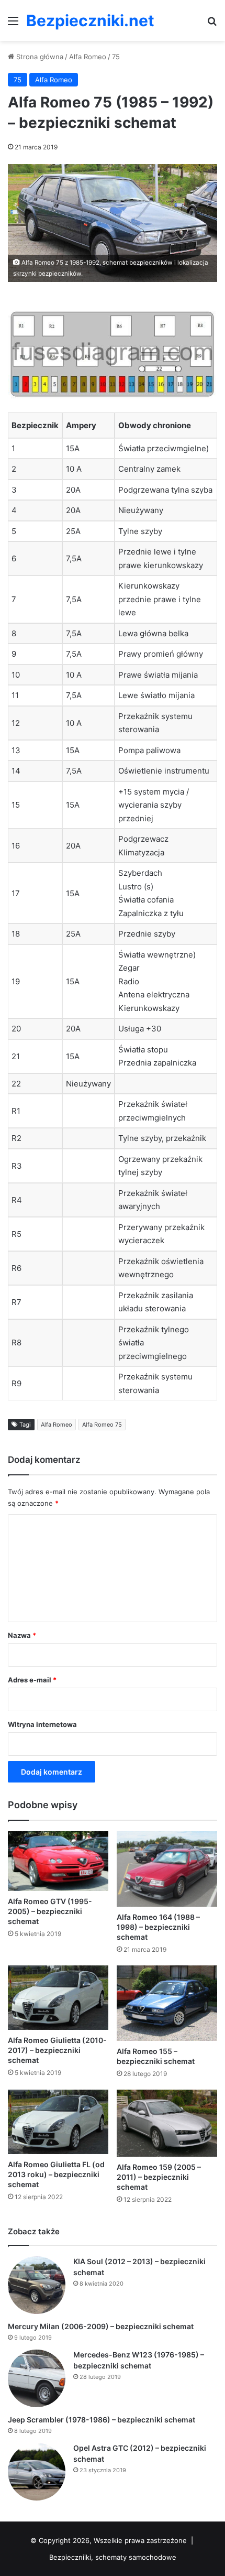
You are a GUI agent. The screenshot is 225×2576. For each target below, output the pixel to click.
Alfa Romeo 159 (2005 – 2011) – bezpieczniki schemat (159, 2177)
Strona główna (39, 57)
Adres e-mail (32, 1680)
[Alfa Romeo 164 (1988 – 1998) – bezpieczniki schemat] (167, 1869)
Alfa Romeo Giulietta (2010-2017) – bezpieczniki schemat (57, 2050)
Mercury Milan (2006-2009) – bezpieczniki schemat (101, 2326)
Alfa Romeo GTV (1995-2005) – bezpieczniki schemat (50, 1911)
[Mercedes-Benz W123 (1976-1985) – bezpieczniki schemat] (37, 2378)
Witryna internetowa (42, 1724)
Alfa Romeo (88, 57)
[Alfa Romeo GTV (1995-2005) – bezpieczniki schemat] (58, 1861)
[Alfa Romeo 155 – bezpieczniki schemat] (167, 2003)
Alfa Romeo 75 (102, 1425)
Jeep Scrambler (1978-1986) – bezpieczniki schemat (102, 2420)
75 (116, 57)
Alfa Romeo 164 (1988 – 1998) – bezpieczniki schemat (158, 1927)
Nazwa (22, 1635)
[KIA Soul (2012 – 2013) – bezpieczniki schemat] (37, 2285)
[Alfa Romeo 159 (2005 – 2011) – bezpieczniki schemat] (167, 2123)
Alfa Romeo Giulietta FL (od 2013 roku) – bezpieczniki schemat (56, 2174)
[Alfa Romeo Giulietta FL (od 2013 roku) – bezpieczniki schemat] (58, 2122)
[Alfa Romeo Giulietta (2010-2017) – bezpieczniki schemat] (58, 1998)
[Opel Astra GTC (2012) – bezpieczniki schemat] (37, 2472)
